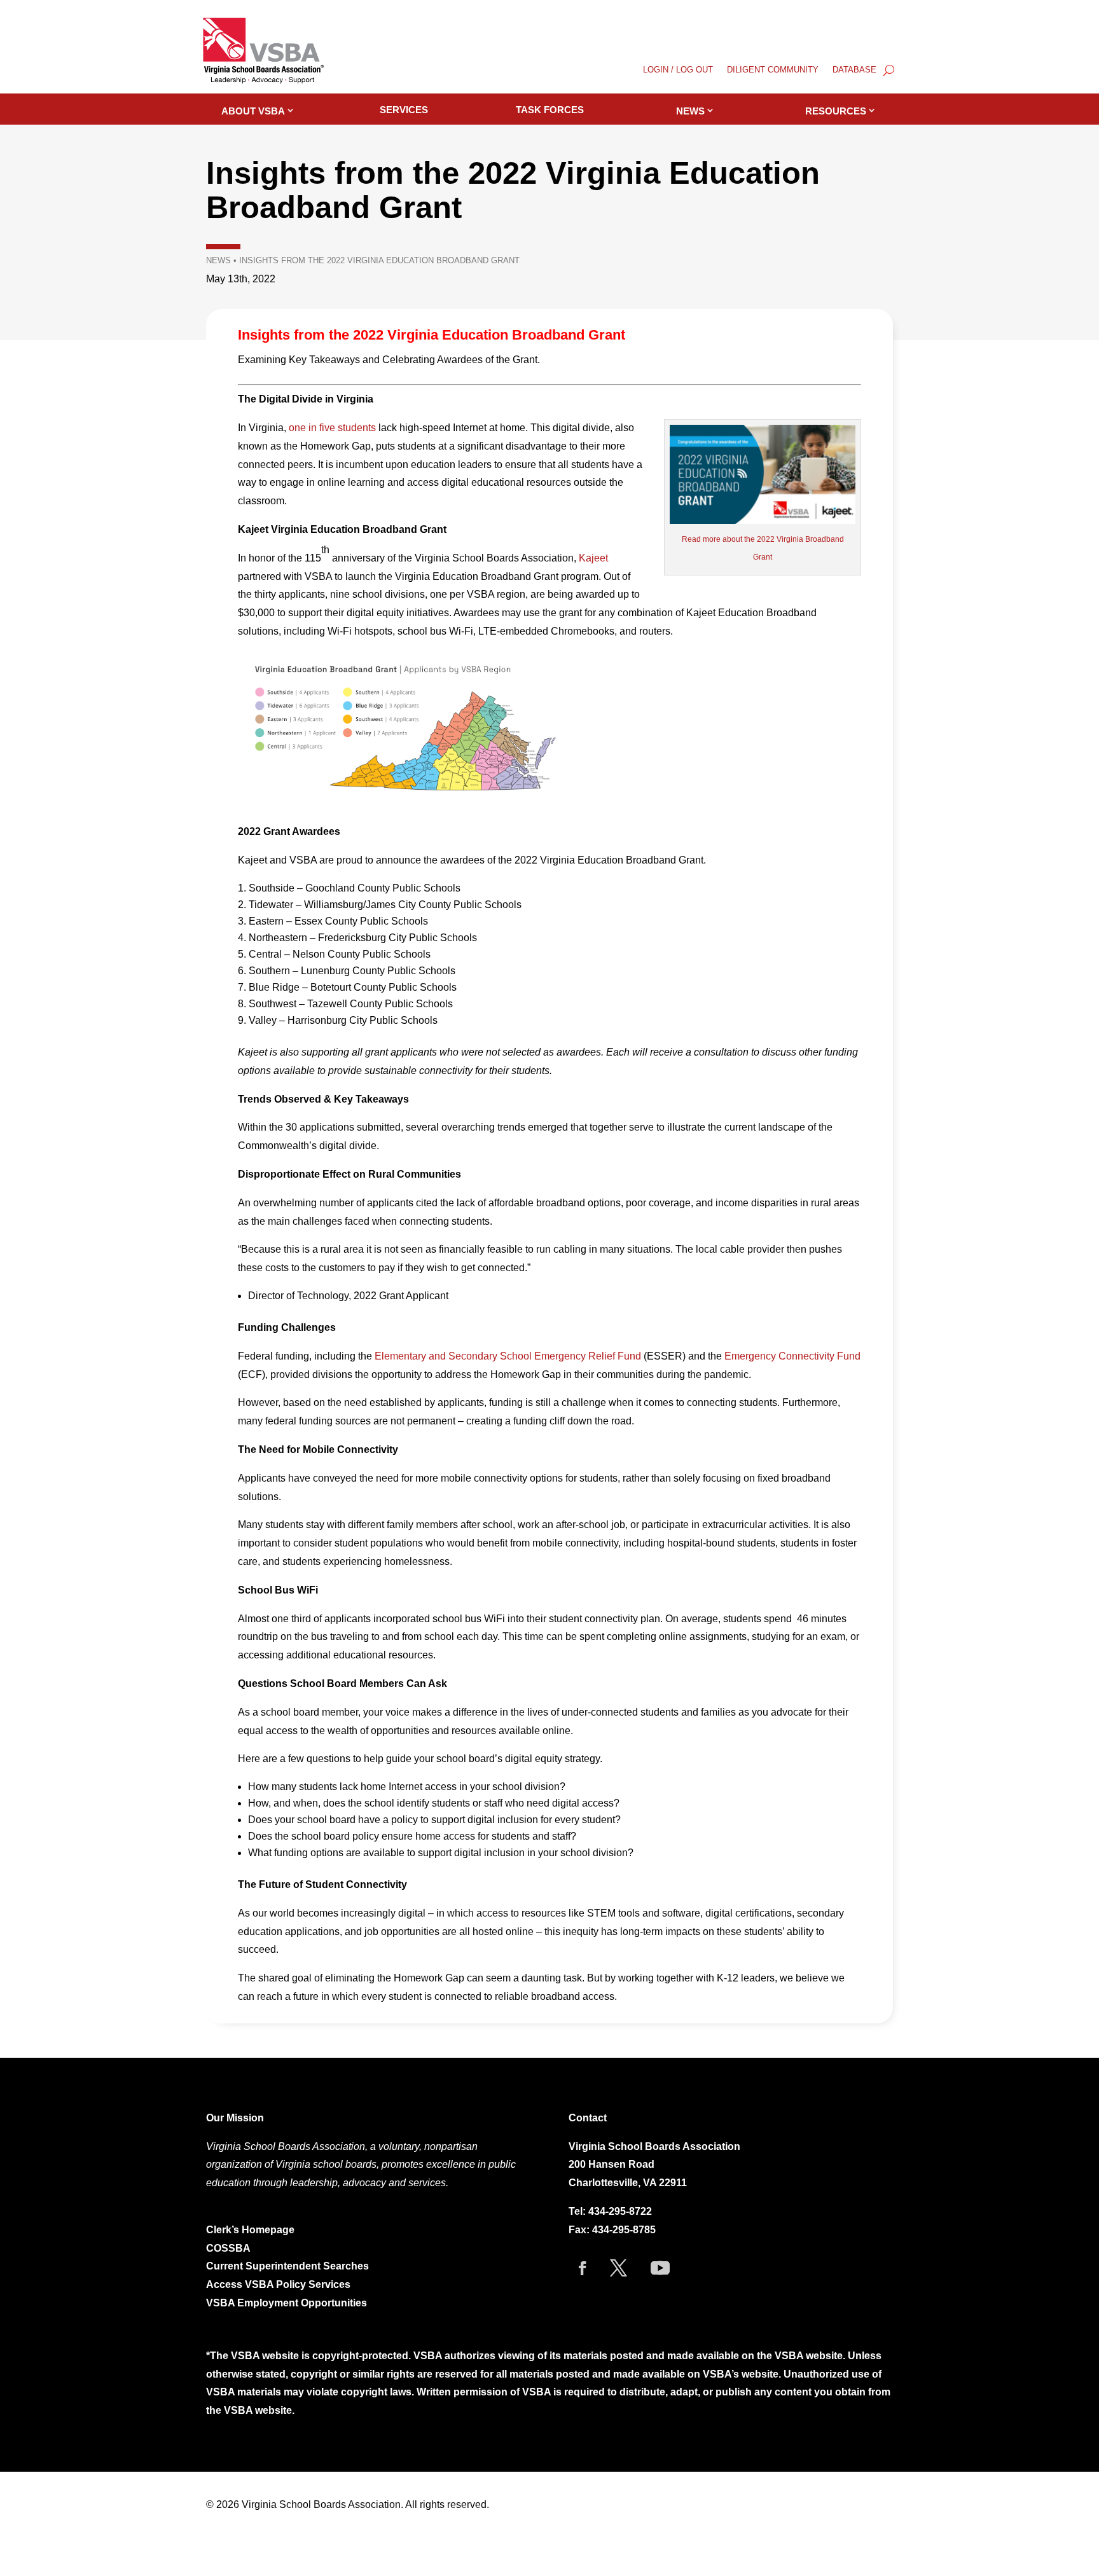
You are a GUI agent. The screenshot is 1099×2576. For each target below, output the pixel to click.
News (690, 111)
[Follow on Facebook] (583, 2268)
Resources (836, 111)
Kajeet (593, 558)
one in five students (332, 428)
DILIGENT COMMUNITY (773, 70)
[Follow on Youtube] (660, 2268)
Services (404, 110)
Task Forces (550, 110)
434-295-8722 (620, 2211)
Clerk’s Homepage (250, 2230)
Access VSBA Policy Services (280, 2284)
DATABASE (854, 70)
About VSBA (253, 111)
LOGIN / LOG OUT (678, 70)
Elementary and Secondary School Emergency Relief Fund (508, 1356)
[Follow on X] (619, 2268)
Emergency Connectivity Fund (792, 1356)
